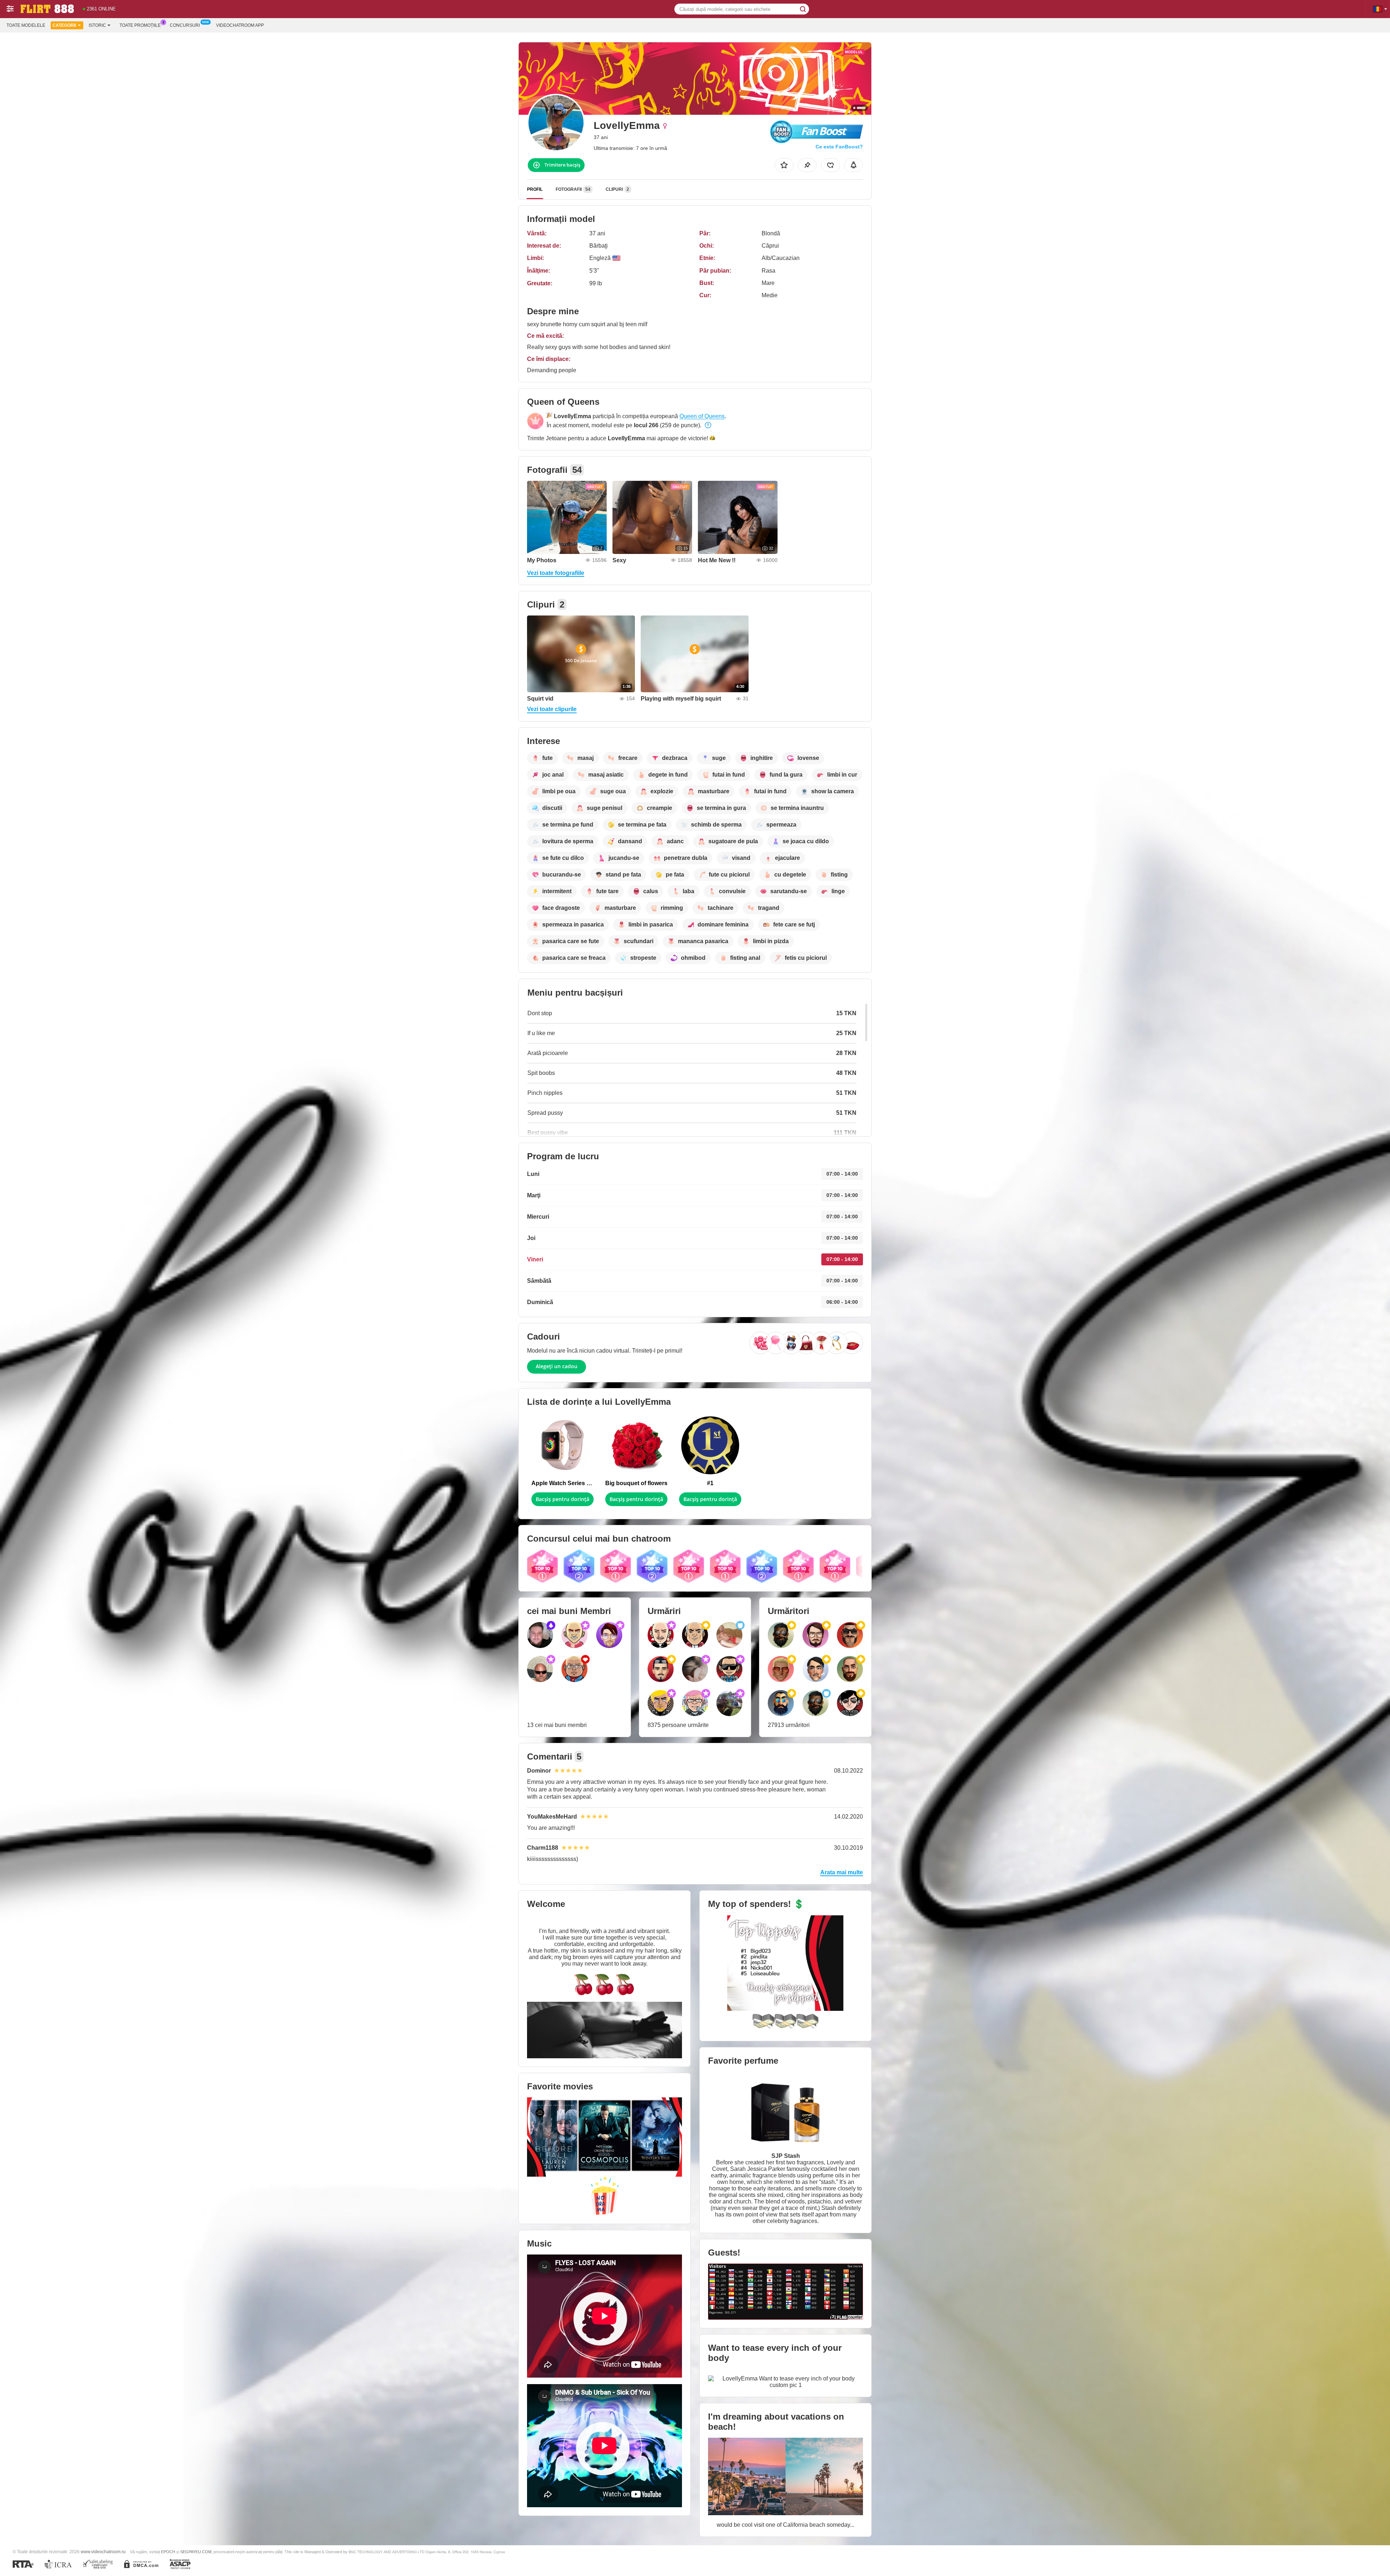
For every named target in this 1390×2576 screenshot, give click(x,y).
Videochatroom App (240, 25)
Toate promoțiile (140, 25)
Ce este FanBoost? (839, 147)
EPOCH (168, 2552)
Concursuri (185, 25)
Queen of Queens (702, 416)
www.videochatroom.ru (103, 2552)
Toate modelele (26, 25)
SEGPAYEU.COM (196, 2552)
